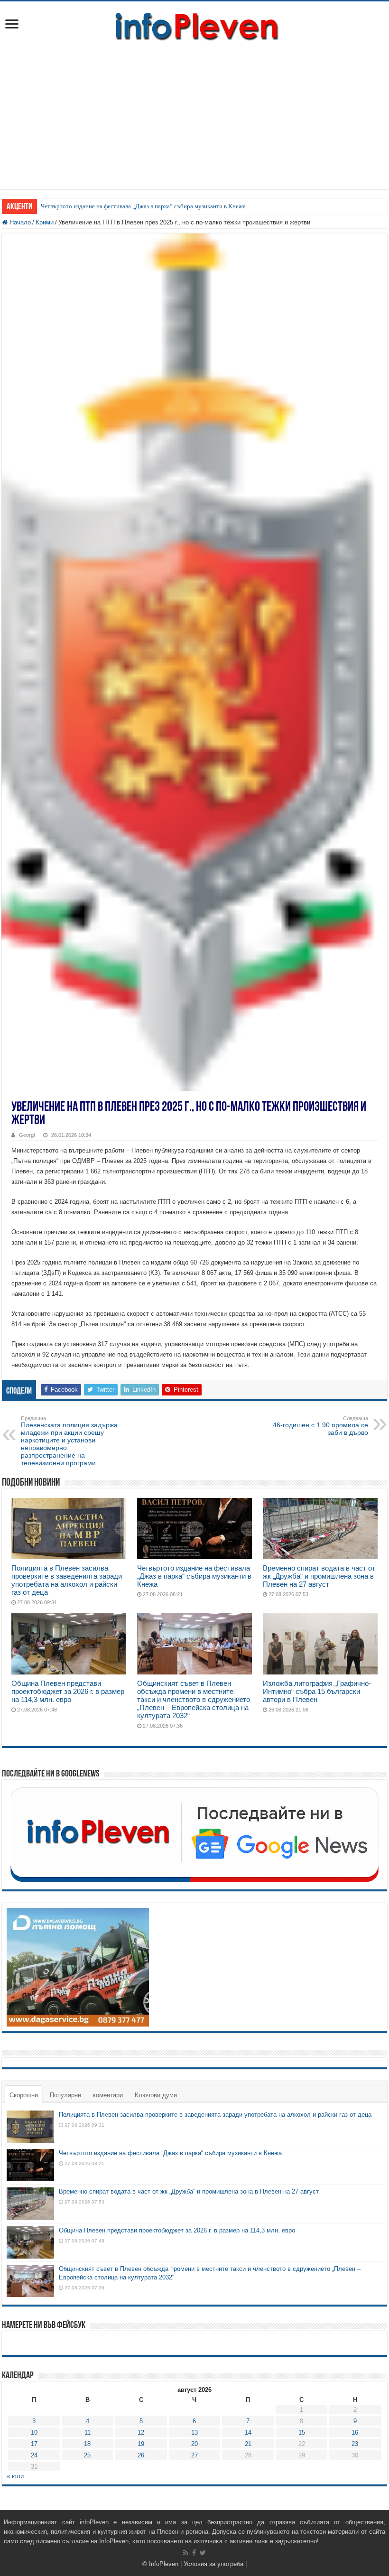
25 (87, 2455)
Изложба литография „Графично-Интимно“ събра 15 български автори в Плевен (317, 1691)
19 (141, 2444)
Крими (45, 222)
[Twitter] (203, 2553)
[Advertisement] (194, 123)
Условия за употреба (213, 2564)
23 (355, 2444)
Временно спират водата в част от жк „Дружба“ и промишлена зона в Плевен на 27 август (319, 1576)
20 (194, 2444)
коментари (108, 2095)
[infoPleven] (194, 25)
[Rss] (186, 2553)
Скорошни (24, 2095)
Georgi (27, 1135)
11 (88, 2432)
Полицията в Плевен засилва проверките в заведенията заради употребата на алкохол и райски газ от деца (67, 1580)
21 (248, 2444)
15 (302, 2432)
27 (194, 2455)
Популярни (65, 2095)
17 (34, 2444)
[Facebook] (194, 2553)
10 (34, 2432)
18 (87, 2444)
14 (248, 2432)
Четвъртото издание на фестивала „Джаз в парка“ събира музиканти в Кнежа (143, 206)
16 (355, 2432)
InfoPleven (164, 2564)
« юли (15, 2476)
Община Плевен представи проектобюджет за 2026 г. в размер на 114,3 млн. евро (68, 1691)
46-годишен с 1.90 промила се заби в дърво (320, 1426)
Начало (19, 222)
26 (141, 2455)
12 (141, 2432)
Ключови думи (156, 2095)
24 (34, 2455)
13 (194, 2432)
